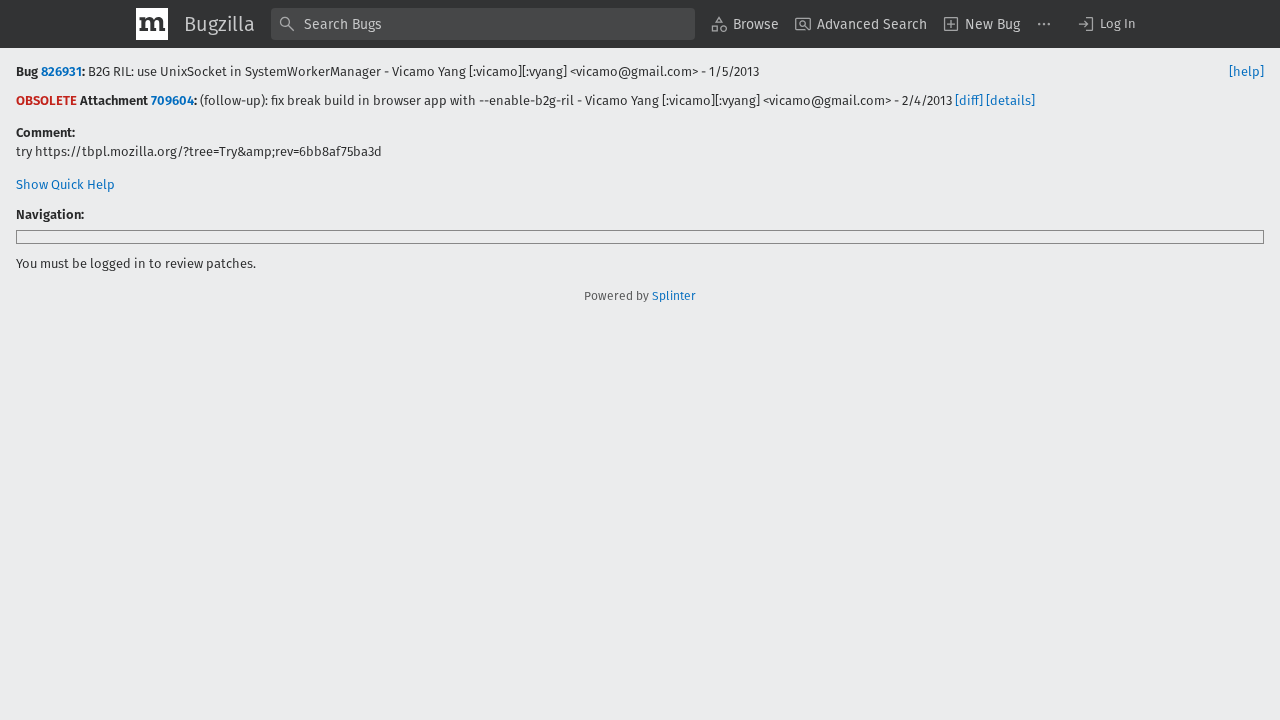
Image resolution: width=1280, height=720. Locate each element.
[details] (1010, 100)
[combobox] (483, 24)
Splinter (674, 296)
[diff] (969, 100)
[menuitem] (745, 24)
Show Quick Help (65, 184)
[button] (1106, 24)
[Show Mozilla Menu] (152, 24)
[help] (1246, 71)
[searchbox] (483, 24)
